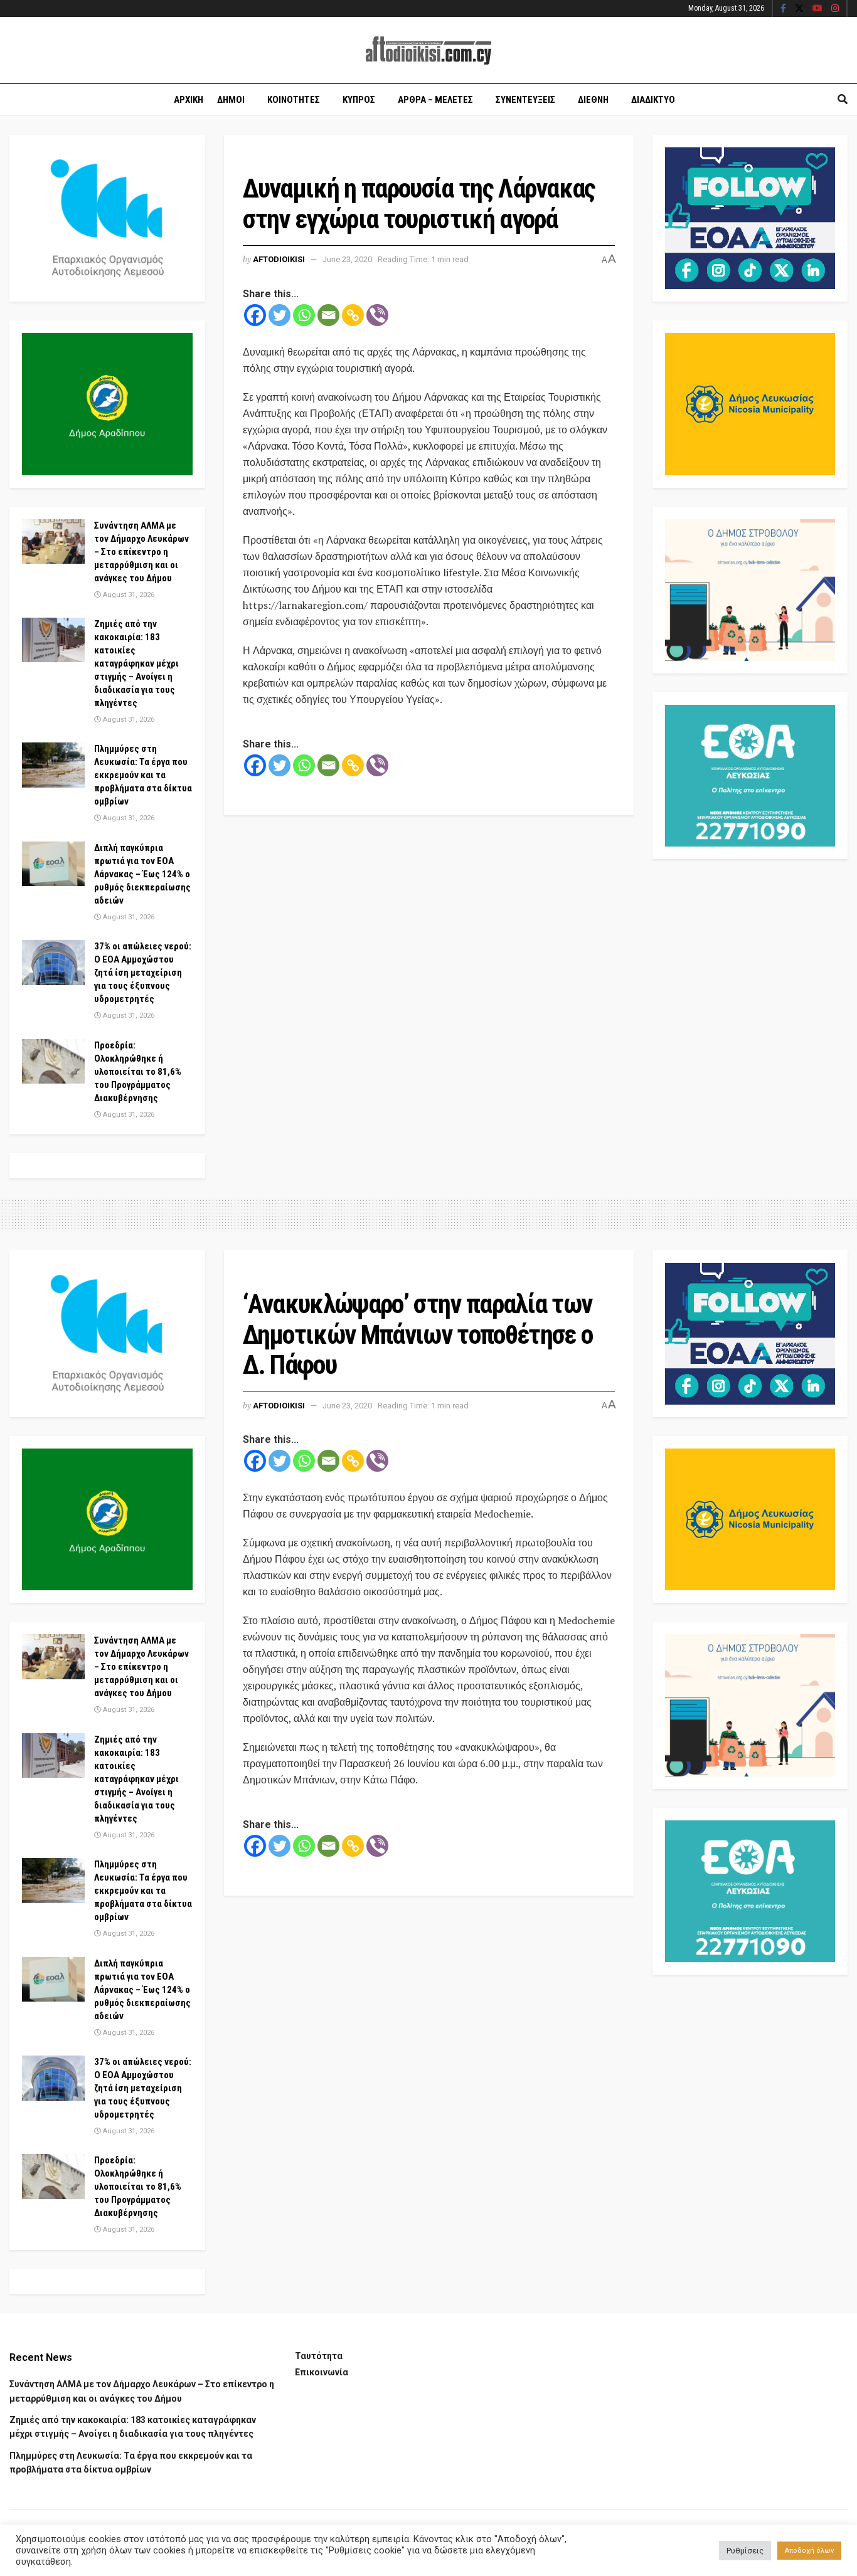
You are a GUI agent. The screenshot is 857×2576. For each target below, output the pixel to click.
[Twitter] (279, 315)
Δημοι (231, 100)
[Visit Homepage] (428, 50)
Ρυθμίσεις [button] (745, 2551)
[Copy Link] (353, 315)
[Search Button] (843, 100)
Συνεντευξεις (525, 100)
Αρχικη (189, 100)
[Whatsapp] (304, 315)
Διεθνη (593, 100)
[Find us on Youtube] (817, 9)
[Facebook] (255, 315)
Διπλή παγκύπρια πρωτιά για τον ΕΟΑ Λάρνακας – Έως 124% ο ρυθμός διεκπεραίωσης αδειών (142, 874)
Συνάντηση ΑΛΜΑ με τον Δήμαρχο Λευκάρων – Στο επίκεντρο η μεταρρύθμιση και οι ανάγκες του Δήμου (141, 552)
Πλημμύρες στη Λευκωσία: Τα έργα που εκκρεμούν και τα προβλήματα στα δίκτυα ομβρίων (143, 775)
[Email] (328, 315)
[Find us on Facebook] (783, 9)
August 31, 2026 (128, 595)
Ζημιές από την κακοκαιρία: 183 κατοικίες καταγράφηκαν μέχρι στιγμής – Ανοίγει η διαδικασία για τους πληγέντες (136, 663)
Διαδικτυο (653, 100)
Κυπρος (359, 100)
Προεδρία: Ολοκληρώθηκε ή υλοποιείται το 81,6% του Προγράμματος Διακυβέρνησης (138, 1072)
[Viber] (377, 315)
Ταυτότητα (319, 2356)
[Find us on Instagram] (835, 9)
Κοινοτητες (294, 100)
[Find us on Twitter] (799, 9)
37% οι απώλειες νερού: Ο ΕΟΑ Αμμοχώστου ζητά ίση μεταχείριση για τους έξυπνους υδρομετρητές (143, 973)
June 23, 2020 (347, 259)
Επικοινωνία (322, 2372)
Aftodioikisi (279, 259)
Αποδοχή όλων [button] (809, 2551)
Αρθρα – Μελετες (435, 100)
